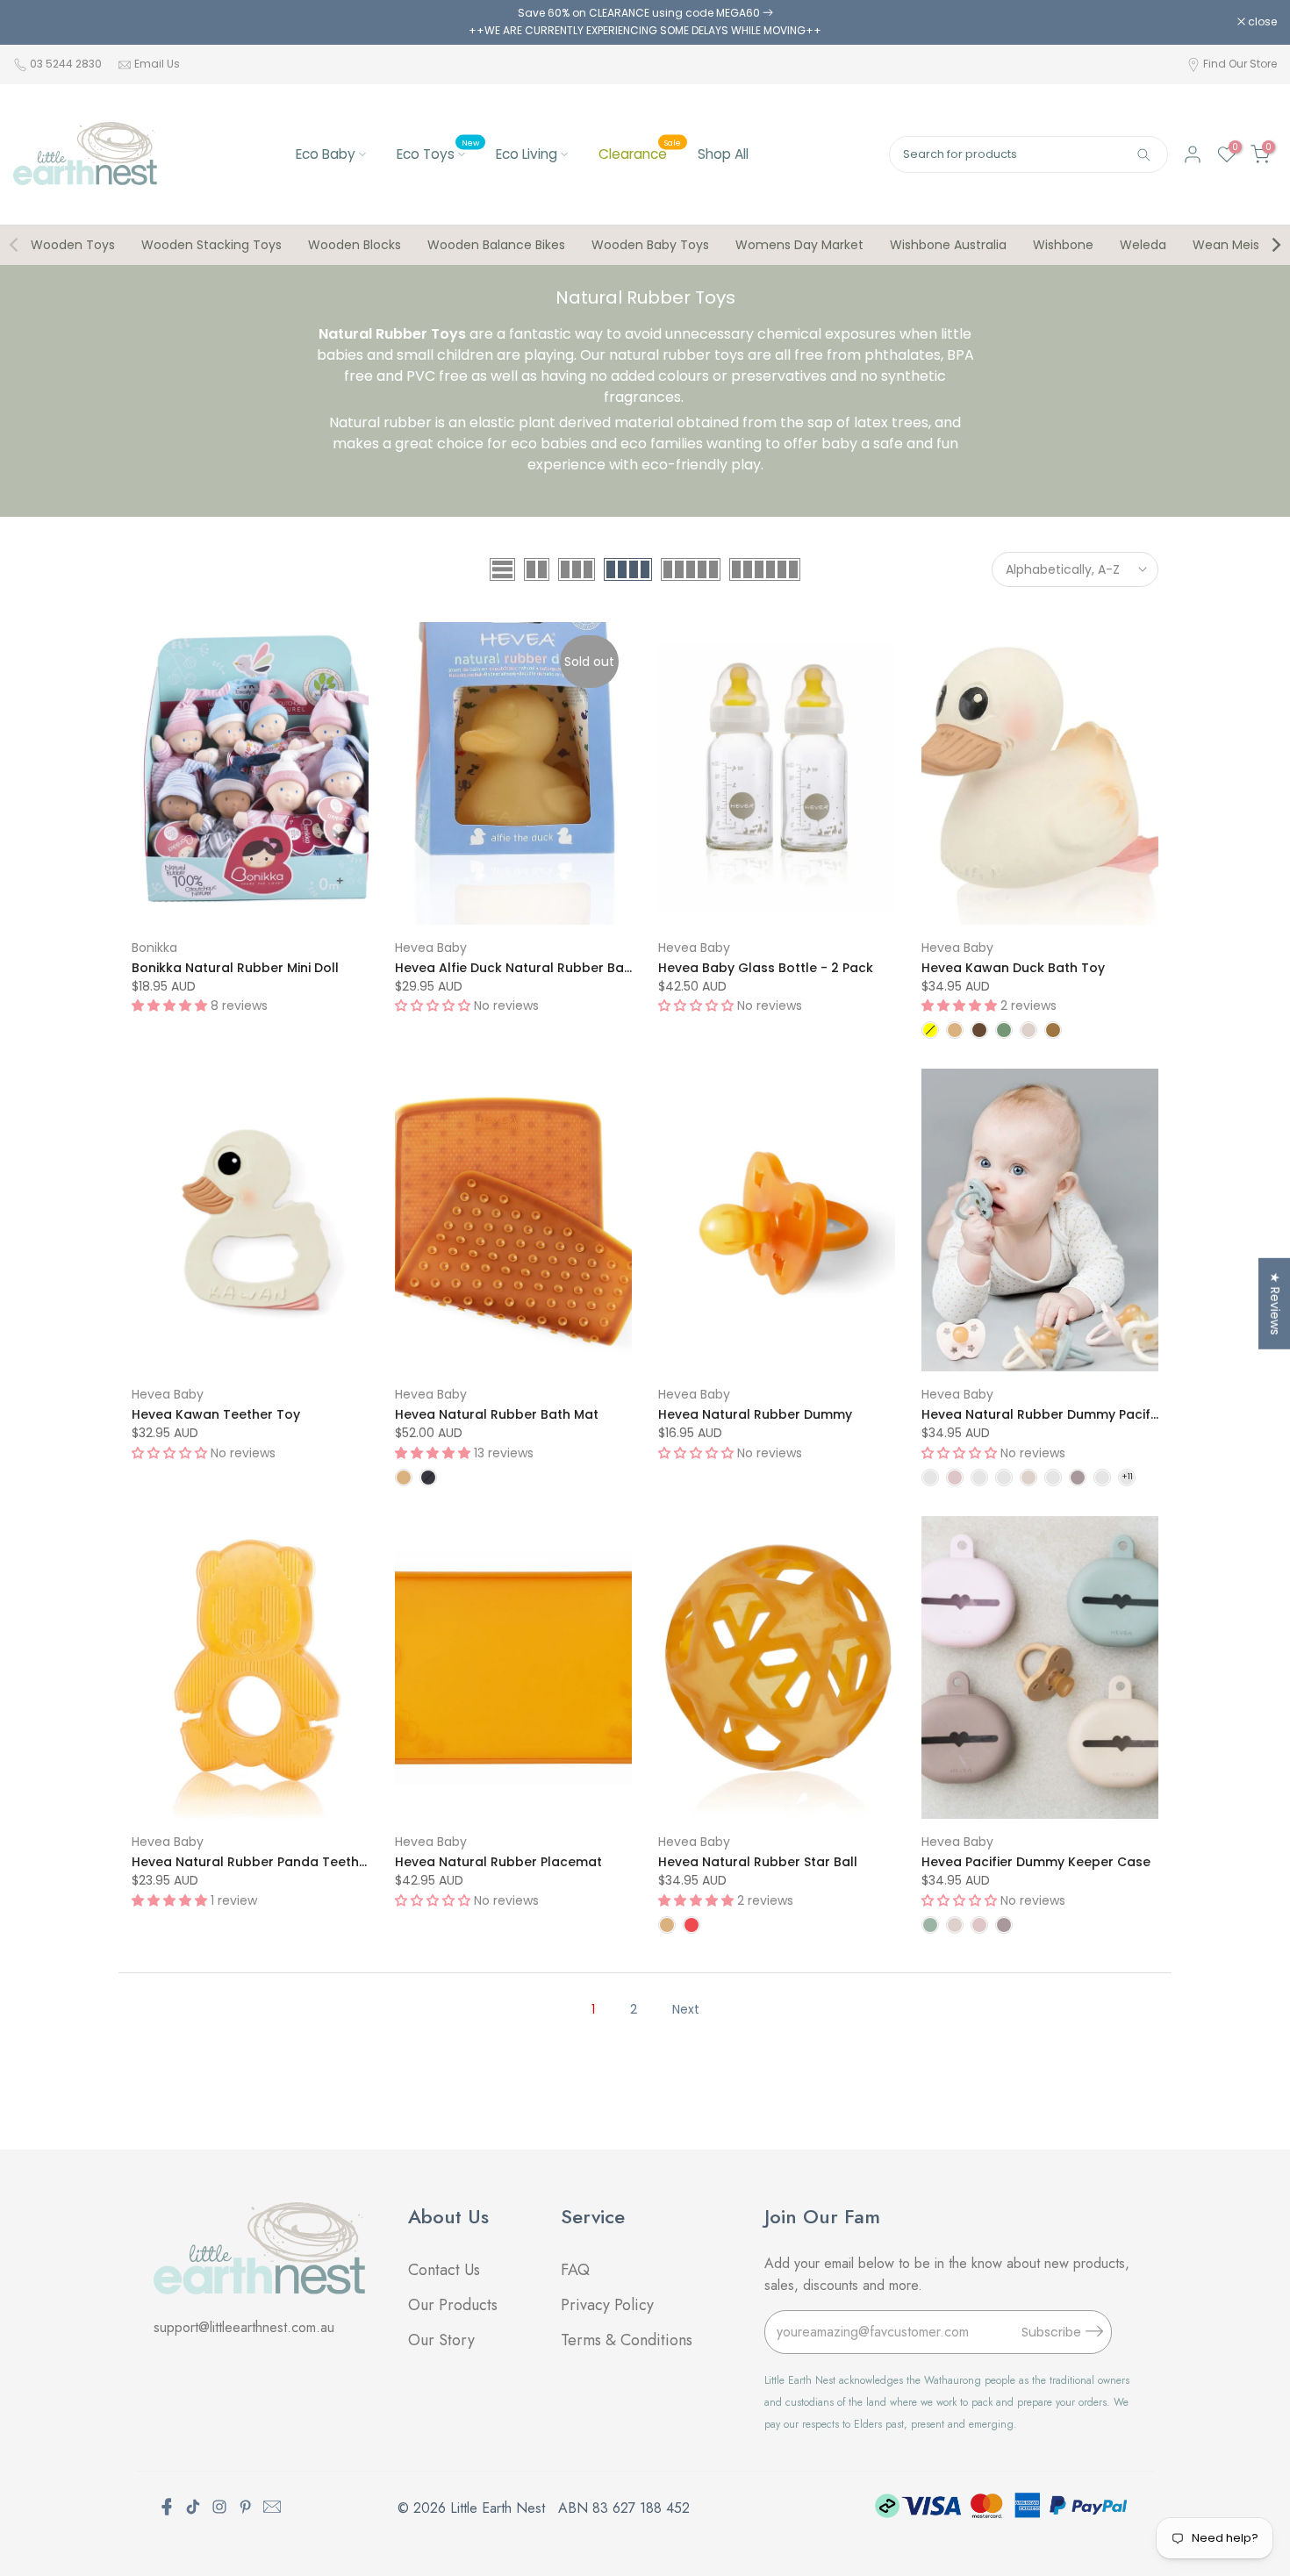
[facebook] (167, 2507)
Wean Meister (1235, 245)
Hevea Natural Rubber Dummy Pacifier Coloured (1076, 1414)
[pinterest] (246, 2507)
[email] (272, 2507)
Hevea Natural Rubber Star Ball (758, 1862)
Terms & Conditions (627, 2340)
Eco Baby (326, 154)
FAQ (577, 2270)
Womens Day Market (799, 245)
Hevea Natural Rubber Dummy (755, 1414)
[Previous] (15, 245)
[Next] (1275, 245)
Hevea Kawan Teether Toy (216, 1414)
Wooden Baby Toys (650, 245)
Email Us (157, 64)
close (37, 22)
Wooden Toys (73, 245)
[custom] (193, 2507)
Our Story (441, 2340)
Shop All (723, 154)
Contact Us (444, 2270)
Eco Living (527, 154)
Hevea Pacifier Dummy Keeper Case (1036, 1862)
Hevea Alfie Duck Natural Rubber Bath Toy (530, 968)
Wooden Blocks (355, 245)
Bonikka (154, 948)
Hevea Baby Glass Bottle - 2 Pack (766, 968)
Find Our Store (1240, 64)
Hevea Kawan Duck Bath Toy (1013, 968)
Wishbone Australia (948, 245)
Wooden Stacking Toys (211, 245)
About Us (448, 2216)
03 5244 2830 (67, 64)
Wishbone (1063, 245)
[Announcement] (645, 22)
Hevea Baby (431, 948)
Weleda (1143, 245)
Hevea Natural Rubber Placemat (498, 1862)
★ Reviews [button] (1275, 1304)
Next (686, 2009)
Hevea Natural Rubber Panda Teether (252, 1862)
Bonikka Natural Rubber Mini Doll (235, 968)
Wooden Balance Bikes (496, 245)
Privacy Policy (607, 2305)
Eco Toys (438, 153)
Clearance (640, 153)
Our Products (453, 2305)
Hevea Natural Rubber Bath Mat (497, 1414)
